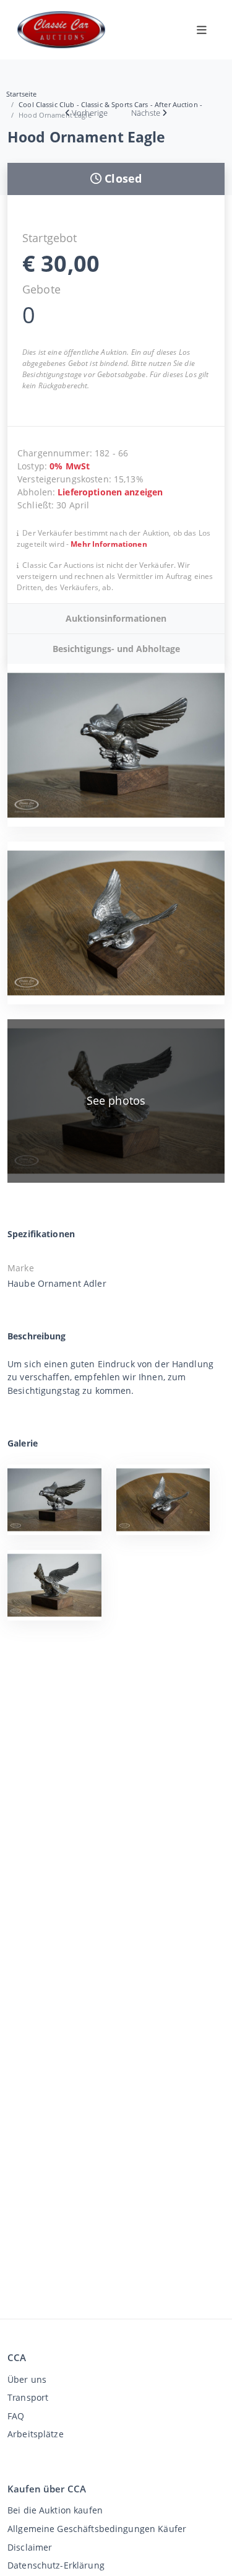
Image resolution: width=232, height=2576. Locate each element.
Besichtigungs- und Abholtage (116, 649)
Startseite (21, 94)
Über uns (27, 2379)
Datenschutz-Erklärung (56, 2565)
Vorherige (90, 113)
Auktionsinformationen (116, 618)
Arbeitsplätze (36, 2434)
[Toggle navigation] (202, 30)
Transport (28, 2397)
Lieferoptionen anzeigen (110, 492)
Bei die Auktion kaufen (55, 2510)
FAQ (16, 2416)
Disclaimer (30, 2547)
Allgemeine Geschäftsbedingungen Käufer (97, 2529)
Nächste (146, 113)
